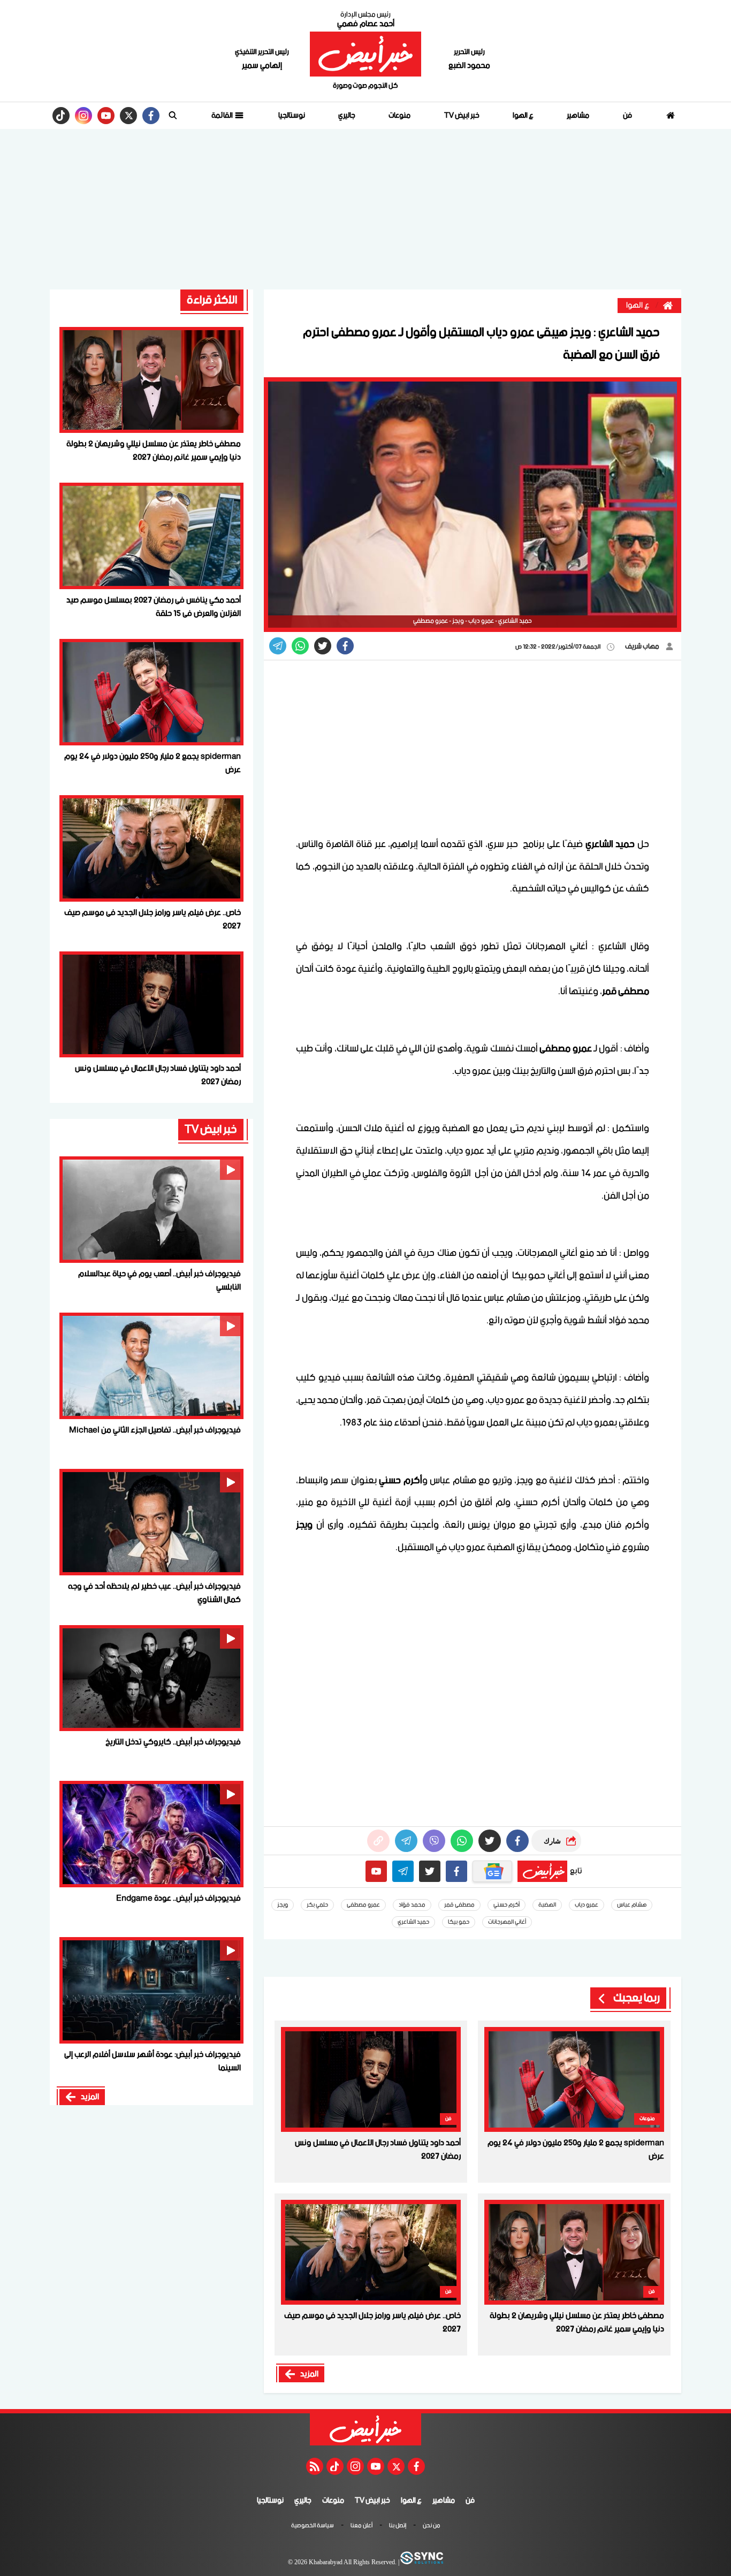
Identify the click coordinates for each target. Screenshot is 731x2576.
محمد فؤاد (412, 1905)
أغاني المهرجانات (507, 1922)
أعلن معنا (361, 2526)
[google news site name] (492, 1871)
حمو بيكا (459, 1922)
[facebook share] (345, 646)
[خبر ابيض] (365, 54)
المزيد (309, 2374)
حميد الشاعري (413, 1922)
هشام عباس (632, 1905)
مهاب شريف (643, 647)
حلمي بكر (317, 1905)
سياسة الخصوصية (313, 2526)
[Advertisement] (365, 209)
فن (627, 116)
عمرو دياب (587, 1905)
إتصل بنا (398, 2526)
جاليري (347, 116)
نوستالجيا (292, 116)
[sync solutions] (421, 2563)
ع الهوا (523, 116)
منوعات (399, 116)
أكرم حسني (507, 1905)
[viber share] (278, 646)
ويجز (283, 1905)
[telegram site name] (403, 1871)
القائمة (223, 116)
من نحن (432, 2526)
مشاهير (578, 116)
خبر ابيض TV (462, 116)
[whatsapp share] (300, 646)
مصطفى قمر (459, 1905)
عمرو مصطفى (363, 1905)
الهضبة (547, 1905)
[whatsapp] (378, 1841)
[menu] (173, 116)
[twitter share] (323, 646)
